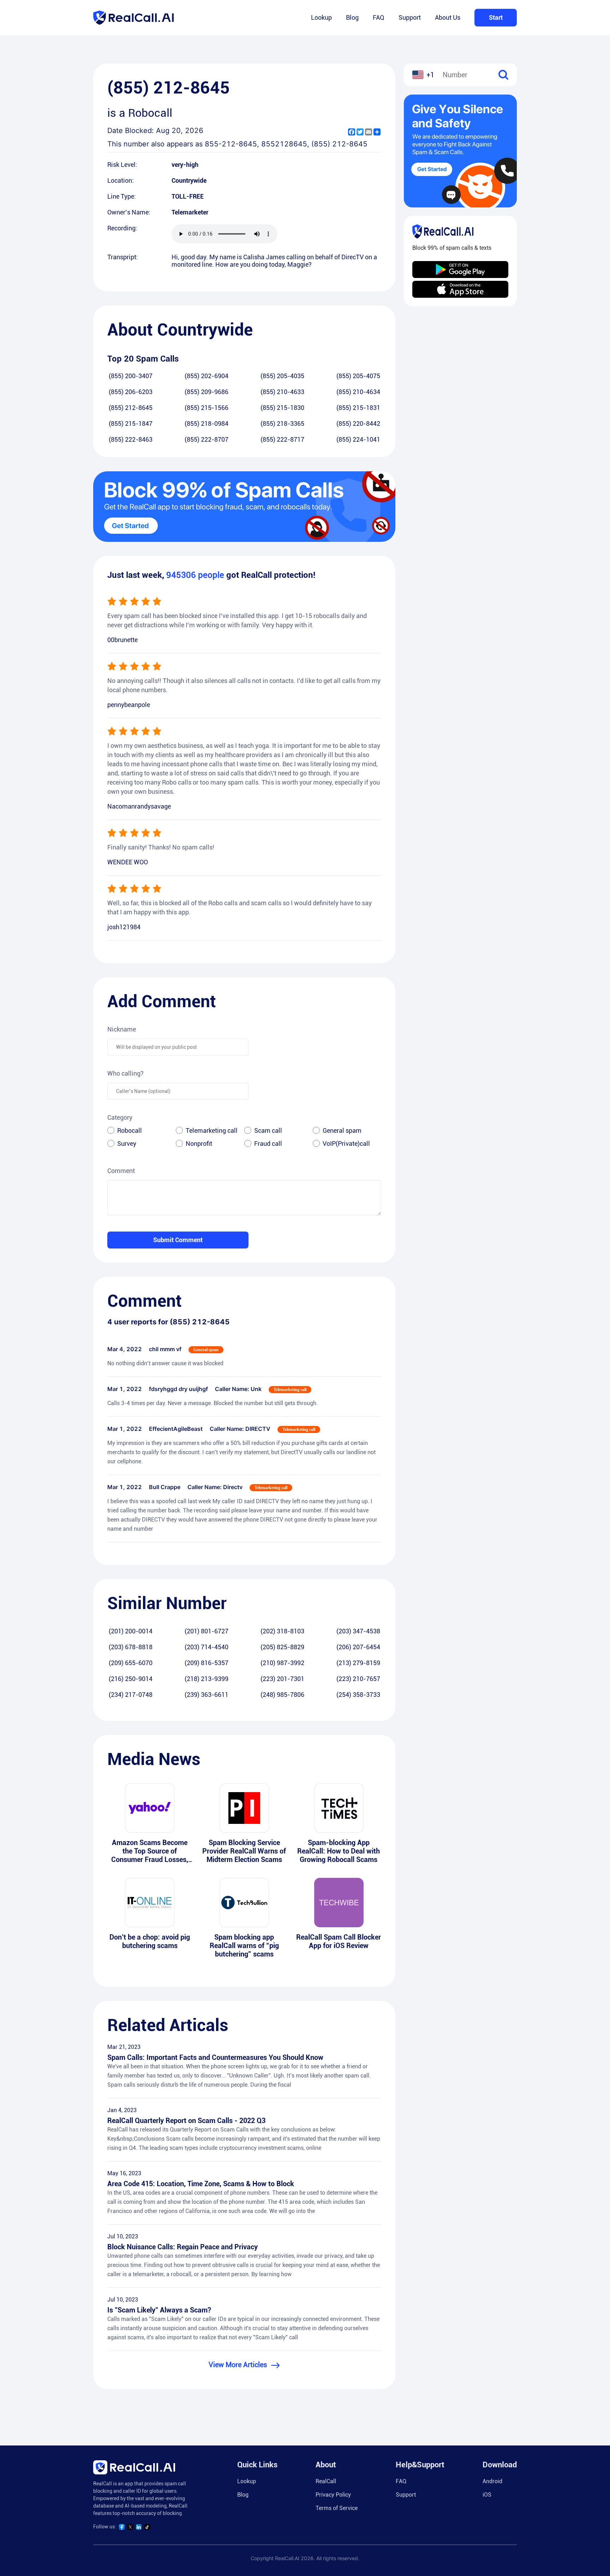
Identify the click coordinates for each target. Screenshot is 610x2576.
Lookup (321, 17)
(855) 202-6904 (207, 376)
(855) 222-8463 (131, 439)
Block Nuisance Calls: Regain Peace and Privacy (183, 2247)
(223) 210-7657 (358, 1679)
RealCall (326, 2481)
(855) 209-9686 (207, 392)
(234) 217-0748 (131, 1695)
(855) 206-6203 (131, 392)
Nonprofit (199, 1144)
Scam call (268, 1130)
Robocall (130, 1130)
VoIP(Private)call (346, 1144)
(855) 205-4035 (282, 376)
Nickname (122, 1029)
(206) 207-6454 (358, 1647)
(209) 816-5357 (207, 1663)
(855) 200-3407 (131, 376)
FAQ (379, 17)
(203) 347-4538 (358, 1631)
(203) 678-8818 (131, 1647)
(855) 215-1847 (131, 424)
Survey (127, 1144)
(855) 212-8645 (131, 408)
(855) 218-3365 (282, 424)
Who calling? (125, 1073)
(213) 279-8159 (358, 1663)
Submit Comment (178, 1240)
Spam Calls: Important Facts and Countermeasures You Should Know (215, 2057)
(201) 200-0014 (131, 1631)
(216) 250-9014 (131, 1679)
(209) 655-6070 (131, 1663)
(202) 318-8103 (282, 1631)
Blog (352, 17)
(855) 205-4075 (358, 376)
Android (492, 2481)
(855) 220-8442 (358, 424)
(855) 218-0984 (207, 424)
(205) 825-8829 (282, 1647)
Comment (121, 1171)
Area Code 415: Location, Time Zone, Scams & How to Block (201, 2184)
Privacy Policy (333, 2495)
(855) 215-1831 (358, 408)
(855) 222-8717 (282, 439)
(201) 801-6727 (207, 1631)
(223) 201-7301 (282, 1679)
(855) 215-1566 (207, 408)
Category (120, 1117)
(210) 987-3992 (282, 1663)
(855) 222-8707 (207, 439)
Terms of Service (337, 2508)
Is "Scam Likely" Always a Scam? (159, 2310)
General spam (342, 1130)
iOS (487, 2495)
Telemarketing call (212, 1130)
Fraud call (268, 1144)
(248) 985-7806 (282, 1695)
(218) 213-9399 (207, 1679)
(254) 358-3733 (358, 1695)
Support (410, 17)
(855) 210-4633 (282, 392)
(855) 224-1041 (358, 439)
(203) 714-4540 (207, 1647)
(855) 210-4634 (358, 392)
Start (496, 17)
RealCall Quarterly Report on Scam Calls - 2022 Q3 (186, 2121)
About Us (448, 17)
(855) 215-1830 (282, 408)
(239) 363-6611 (207, 1695)
